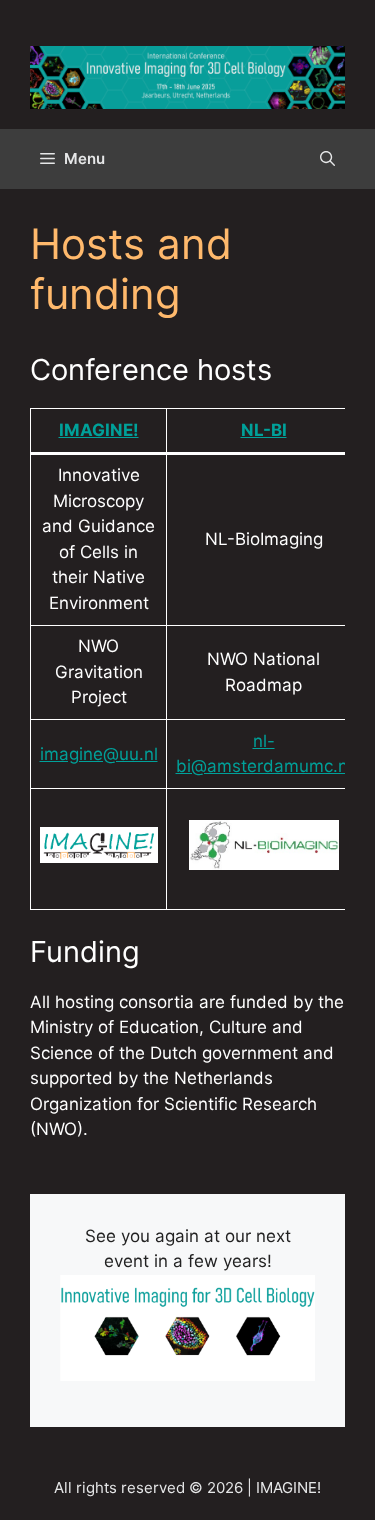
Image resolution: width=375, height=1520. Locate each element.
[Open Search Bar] (327, 159)
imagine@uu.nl (99, 754)
